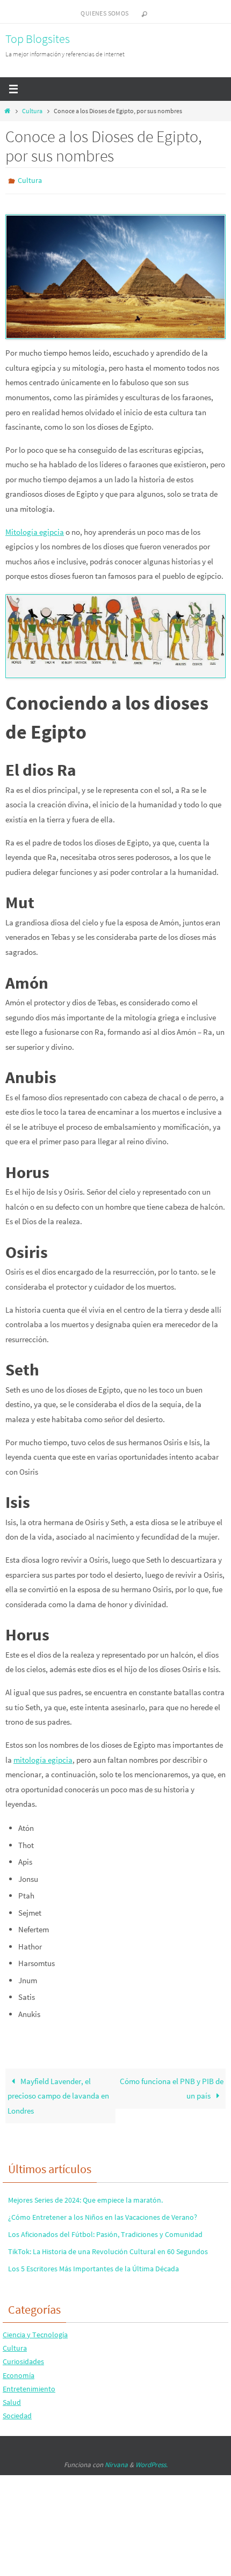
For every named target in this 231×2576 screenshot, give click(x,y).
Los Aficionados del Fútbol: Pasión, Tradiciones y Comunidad (105, 2232)
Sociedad (17, 2413)
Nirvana (116, 2463)
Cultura (32, 111)
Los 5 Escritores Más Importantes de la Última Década (93, 2266)
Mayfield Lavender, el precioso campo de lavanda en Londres (58, 2093)
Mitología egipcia (35, 529)
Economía (19, 2373)
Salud (12, 2400)
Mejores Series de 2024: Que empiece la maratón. (85, 2197)
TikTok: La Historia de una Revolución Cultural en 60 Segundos (108, 2249)
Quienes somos (104, 13)
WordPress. (151, 2463)
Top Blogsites (38, 39)
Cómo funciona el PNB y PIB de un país (172, 2086)
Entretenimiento (29, 2386)
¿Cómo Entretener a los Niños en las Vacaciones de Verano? (103, 2214)
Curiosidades (23, 2359)
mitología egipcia (43, 1757)
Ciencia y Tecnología (35, 2332)
